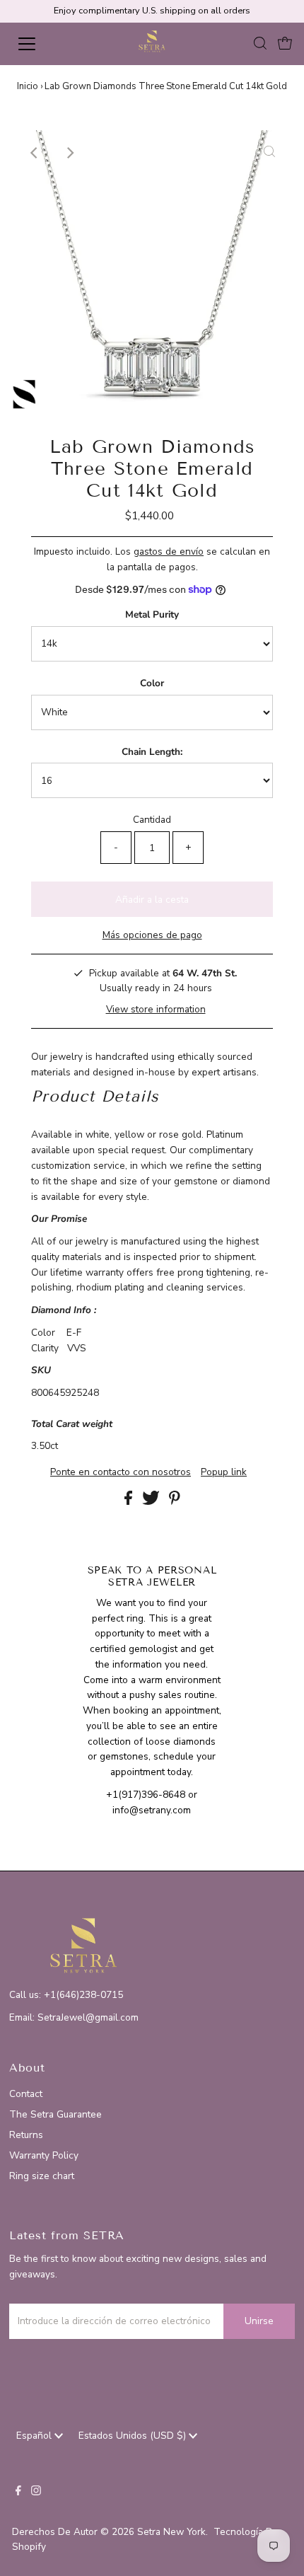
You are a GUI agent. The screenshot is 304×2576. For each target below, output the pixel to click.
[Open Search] (260, 44)
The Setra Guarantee (55, 2114)
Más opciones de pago (152, 935)
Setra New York (171, 2532)
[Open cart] (285, 44)
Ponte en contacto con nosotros (121, 1472)
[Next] (69, 153)
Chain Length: (152, 752)
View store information (156, 1009)
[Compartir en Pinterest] (175, 1502)
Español (35, 2436)
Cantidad (152, 820)
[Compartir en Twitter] (152, 1502)
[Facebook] (18, 2493)
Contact (26, 2094)
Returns (26, 2135)
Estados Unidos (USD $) (134, 2436)
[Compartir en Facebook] (130, 1502)
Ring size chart (42, 2176)
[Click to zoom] (269, 153)
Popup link (224, 1472)
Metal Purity (152, 614)
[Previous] (35, 153)
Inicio (28, 86)
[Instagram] (36, 2493)
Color (152, 683)
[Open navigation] (42, 44)
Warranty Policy (44, 2155)
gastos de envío (169, 551)
